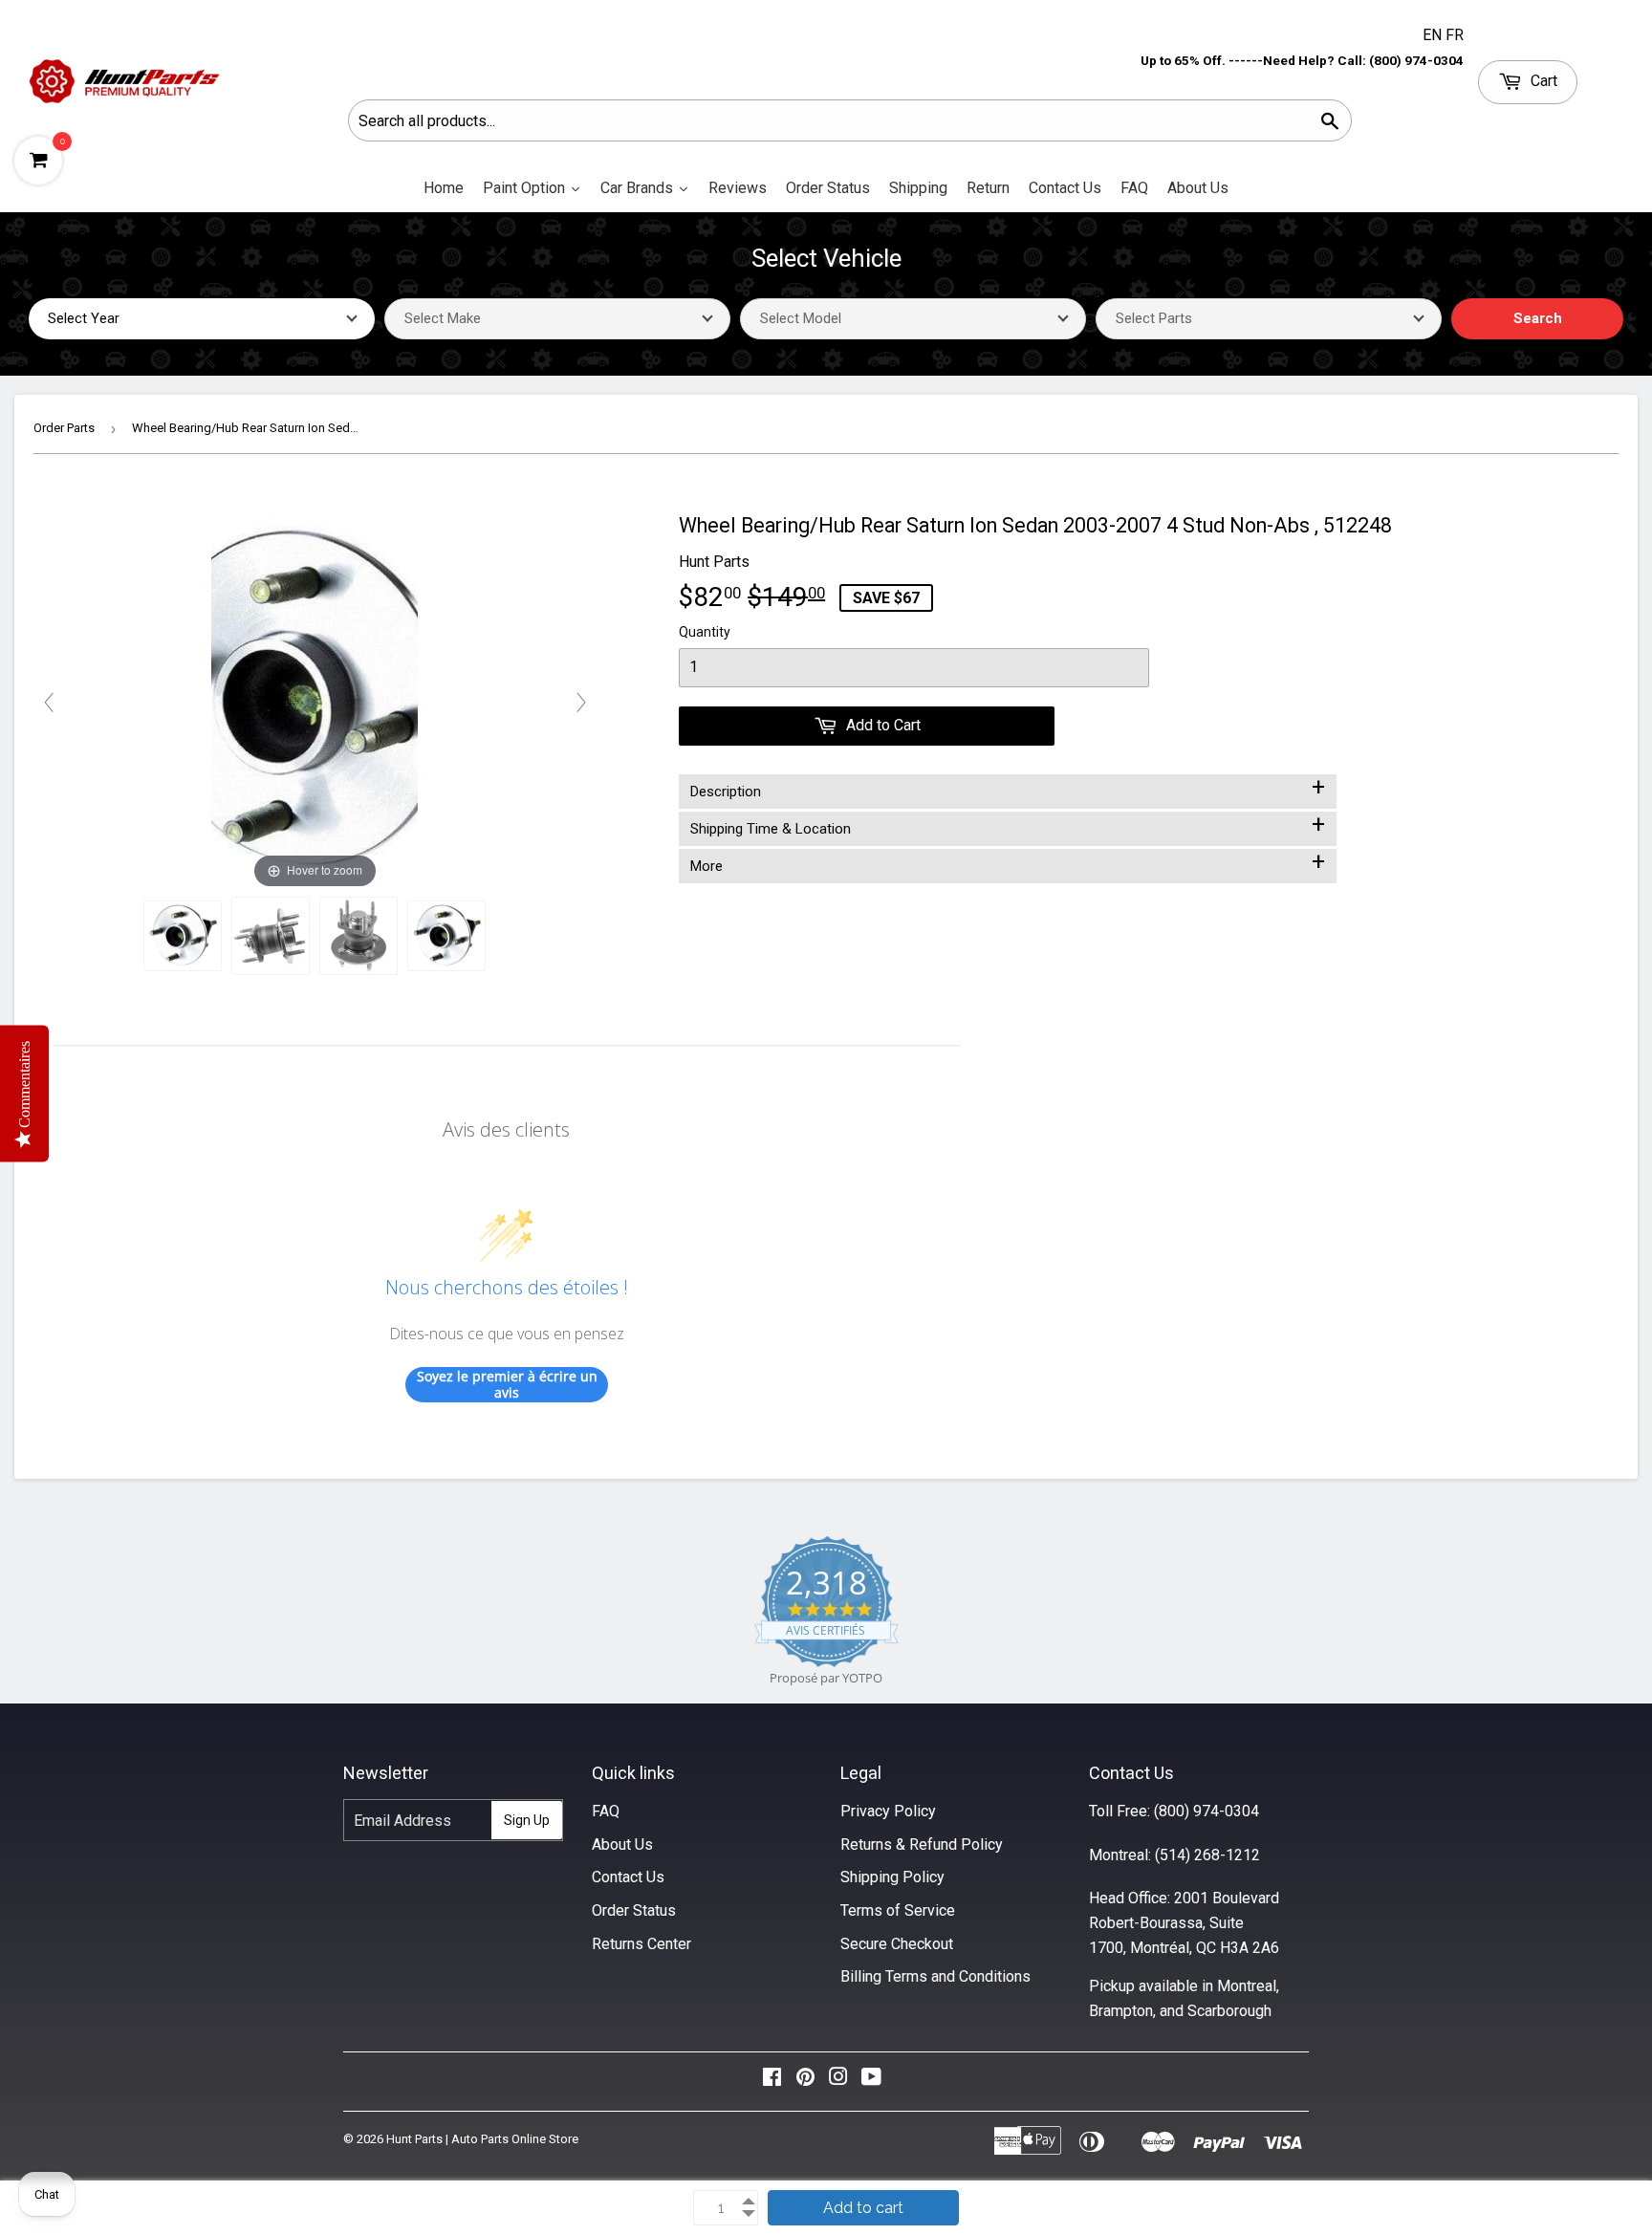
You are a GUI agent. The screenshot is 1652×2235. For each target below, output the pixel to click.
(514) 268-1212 (1207, 1855)
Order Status (634, 1910)
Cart (1542, 81)
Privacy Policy (888, 1811)
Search (1538, 318)
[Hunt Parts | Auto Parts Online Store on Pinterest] (805, 2082)
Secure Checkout (897, 1944)
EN (1434, 35)
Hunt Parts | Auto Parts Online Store (482, 2139)
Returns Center (641, 1944)
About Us (622, 1844)
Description (1008, 788)
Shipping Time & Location (1008, 825)
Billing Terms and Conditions (935, 1976)
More (1008, 862)
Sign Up (527, 1820)
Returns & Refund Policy (922, 1844)
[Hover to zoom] (315, 701)
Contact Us (628, 1877)
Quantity (705, 632)
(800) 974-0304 (1206, 1811)
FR (1455, 35)
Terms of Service (898, 1910)
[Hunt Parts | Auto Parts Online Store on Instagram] (838, 2082)
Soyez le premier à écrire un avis (507, 1385)
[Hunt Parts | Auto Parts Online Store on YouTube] (871, 2082)
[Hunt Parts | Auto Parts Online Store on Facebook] (772, 2082)
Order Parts (64, 428)
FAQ (606, 1811)
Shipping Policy (892, 1877)
